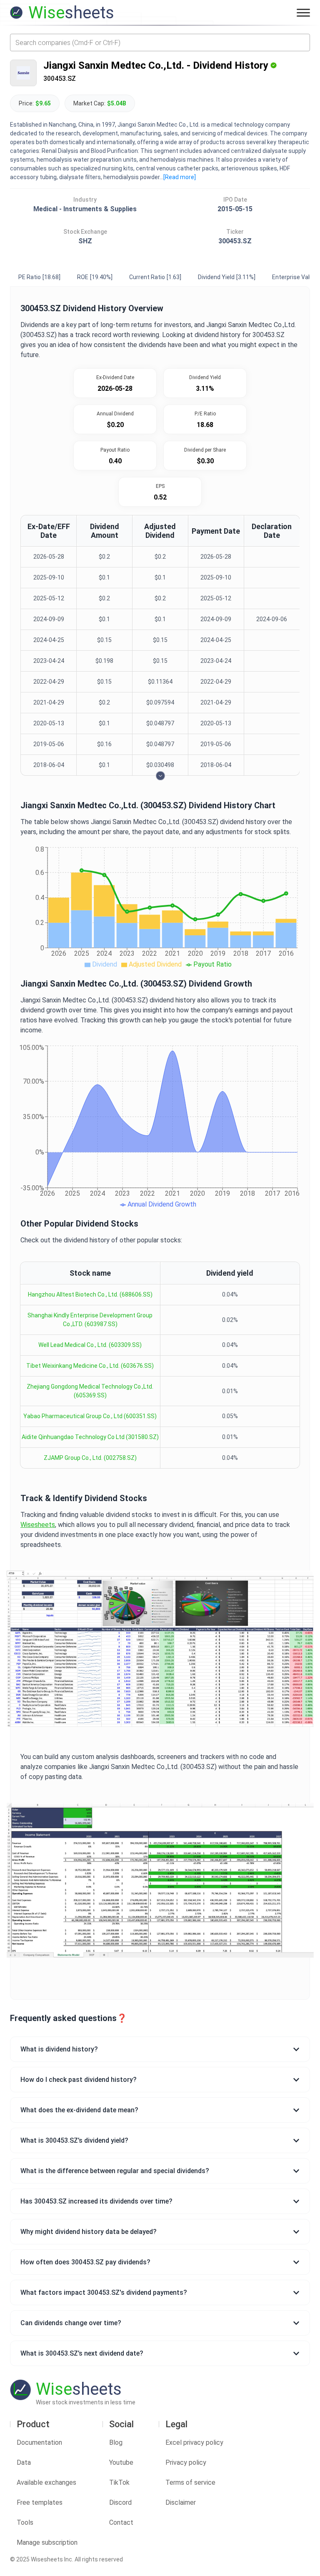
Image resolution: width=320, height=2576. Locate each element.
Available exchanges (46, 2482)
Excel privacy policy (194, 2442)
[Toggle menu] (303, 12)
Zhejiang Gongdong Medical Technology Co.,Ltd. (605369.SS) (90, 1391)
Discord (120, 2502)
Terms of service (190, 2482)
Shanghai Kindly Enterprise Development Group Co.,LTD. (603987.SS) (90, 1320)
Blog (116, 2442)
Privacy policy (186, 2462)
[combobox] (160, 42)
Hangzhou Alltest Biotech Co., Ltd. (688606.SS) (90, 1294)
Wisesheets (38, 1525)
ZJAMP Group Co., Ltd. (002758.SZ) (90, 1458)
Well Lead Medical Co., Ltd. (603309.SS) (90, 1345)
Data (24, 2462)
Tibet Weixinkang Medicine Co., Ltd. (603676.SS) (90, 1366)
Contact (121, 2522)
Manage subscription (47, 2542)
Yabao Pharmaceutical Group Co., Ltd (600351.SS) (90, 1416)
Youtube (121, 2462)
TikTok (119, 2482)
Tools (25, 2522)
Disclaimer (181, 2502)
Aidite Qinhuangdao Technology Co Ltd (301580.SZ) (90, 1437)
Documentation (39, 2442)
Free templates (40, 2502)
